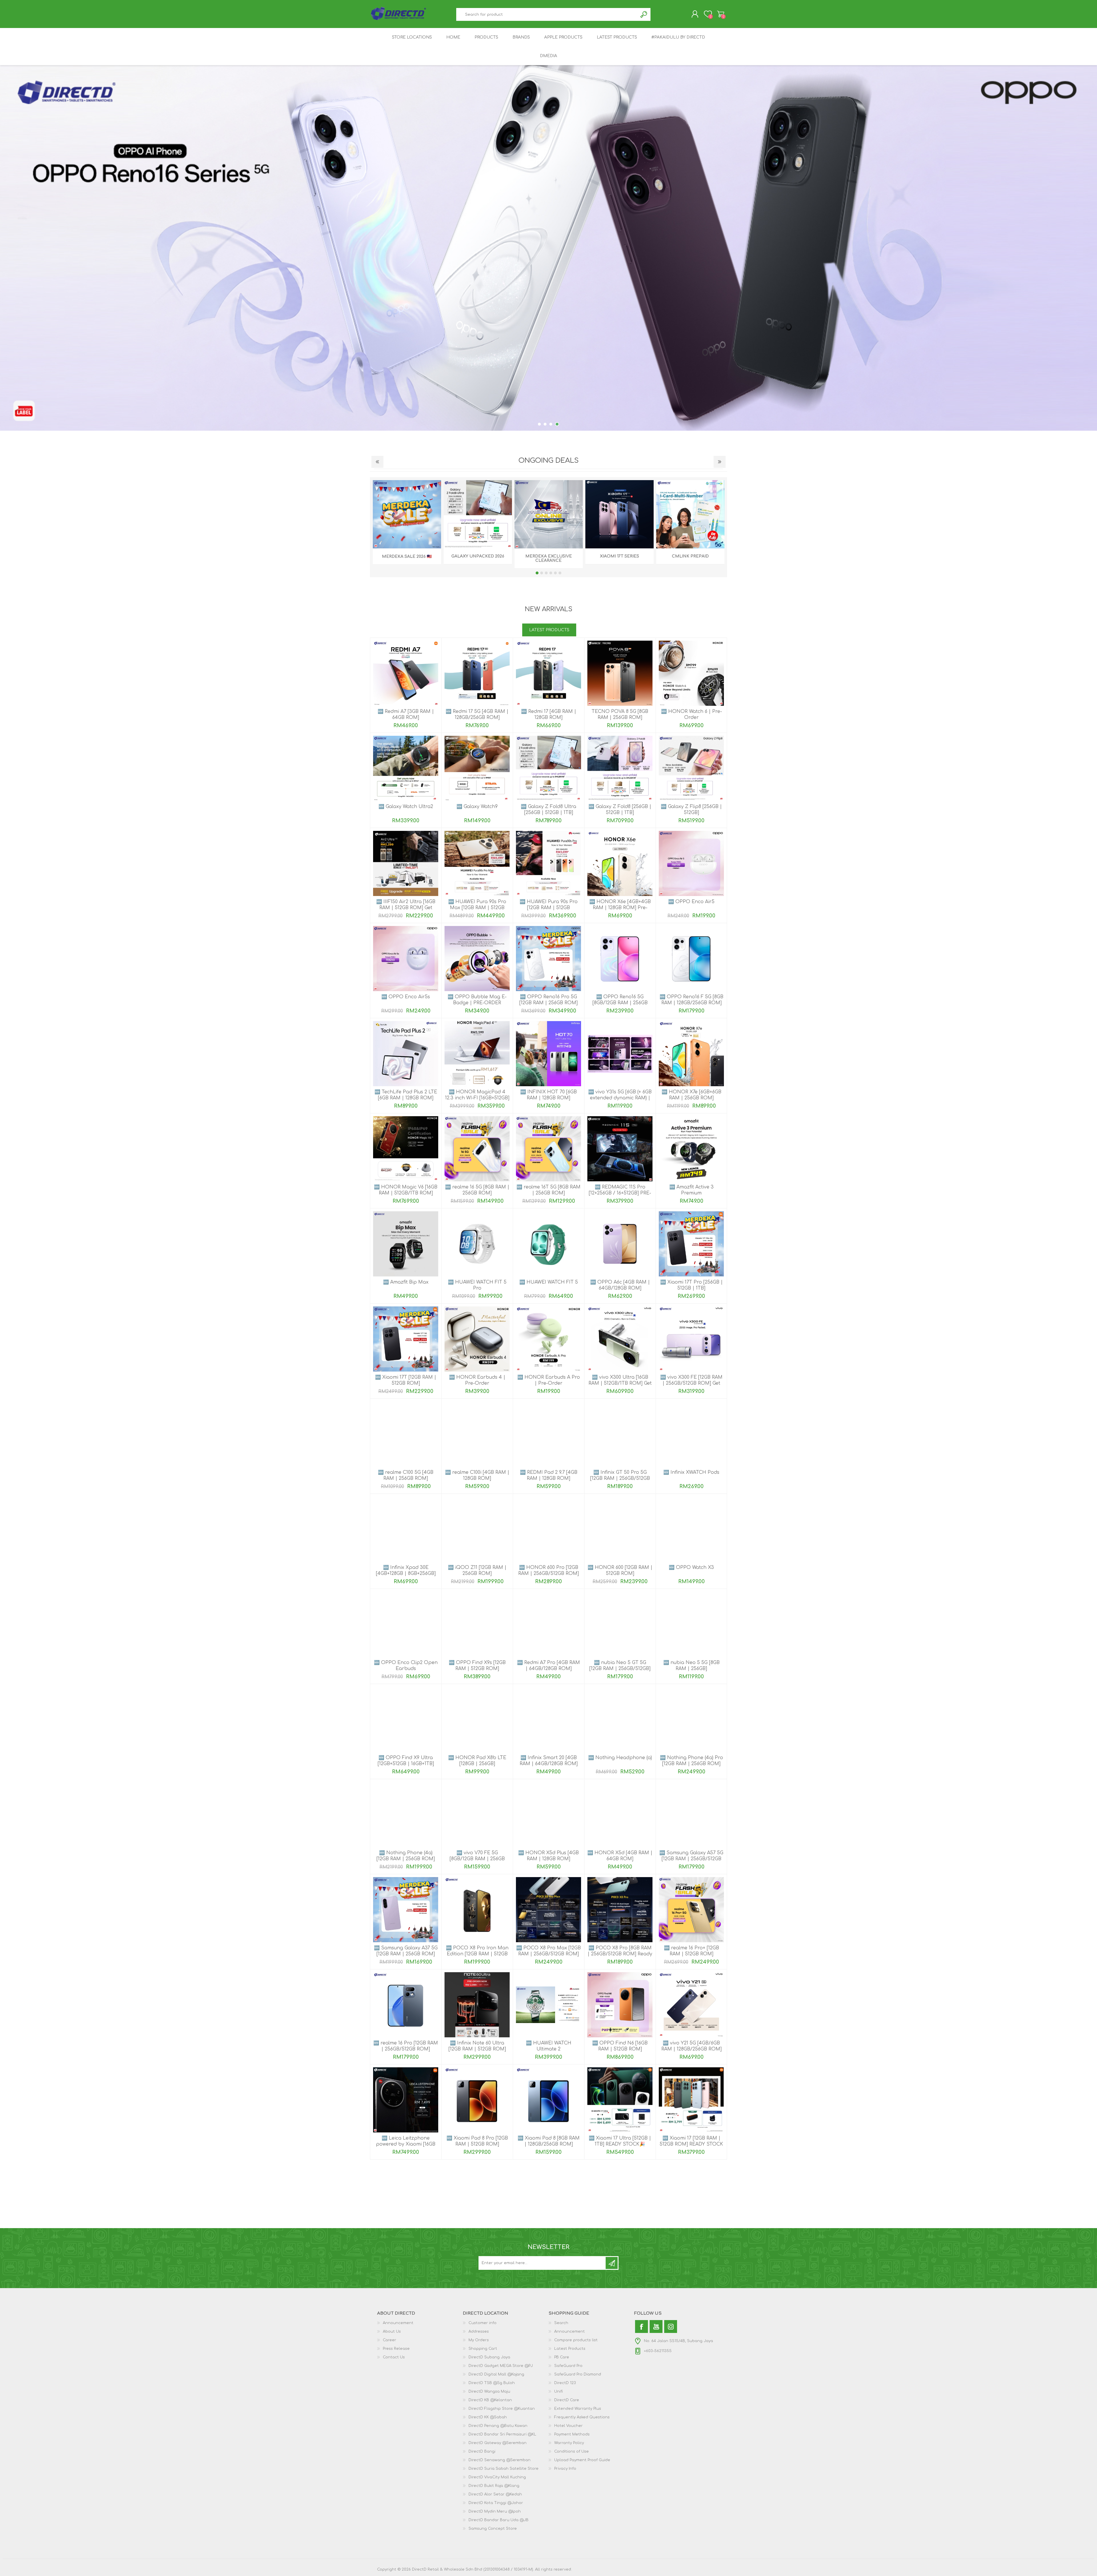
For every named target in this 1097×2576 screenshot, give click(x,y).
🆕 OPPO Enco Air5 (691, 902)
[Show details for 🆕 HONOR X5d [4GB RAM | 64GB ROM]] (620, 1815)
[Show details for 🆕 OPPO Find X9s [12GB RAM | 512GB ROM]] (477, 1624)
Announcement (398, 2323)
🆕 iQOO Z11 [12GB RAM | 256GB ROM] (477, 1570)
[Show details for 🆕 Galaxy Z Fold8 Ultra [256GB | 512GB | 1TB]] (548, 768)
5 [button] (555, 573)
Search (644, 14)
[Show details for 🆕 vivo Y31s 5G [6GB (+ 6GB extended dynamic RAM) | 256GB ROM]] (620, 1054)
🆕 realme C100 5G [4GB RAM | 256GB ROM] (406, 1475)
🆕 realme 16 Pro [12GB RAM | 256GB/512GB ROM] (406, 2046)
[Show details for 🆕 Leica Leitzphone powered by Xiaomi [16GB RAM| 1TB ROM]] (406, 2100)
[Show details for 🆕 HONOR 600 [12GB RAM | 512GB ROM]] (620, 1529)
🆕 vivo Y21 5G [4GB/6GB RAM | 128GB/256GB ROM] (691, 2046)
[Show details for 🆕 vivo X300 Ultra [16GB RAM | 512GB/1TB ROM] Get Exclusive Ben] (620, 1339)
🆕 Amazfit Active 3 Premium (691, 1190)
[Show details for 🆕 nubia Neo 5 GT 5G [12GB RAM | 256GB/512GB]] (620, 1624)
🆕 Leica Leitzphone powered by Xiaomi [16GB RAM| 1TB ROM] (406, 2144)
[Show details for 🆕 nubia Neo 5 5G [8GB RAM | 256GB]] (691, 1624)
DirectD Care (567, 2400)
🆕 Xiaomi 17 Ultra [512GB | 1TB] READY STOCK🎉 (620, 2141)
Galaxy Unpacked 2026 (478, 556)
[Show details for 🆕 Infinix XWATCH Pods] (691, 1434)
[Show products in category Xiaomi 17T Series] (619, 514)
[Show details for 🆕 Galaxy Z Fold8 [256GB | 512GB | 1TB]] (620, 768)
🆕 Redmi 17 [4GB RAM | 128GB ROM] (549, 714)
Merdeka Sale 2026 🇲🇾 (407, 557)
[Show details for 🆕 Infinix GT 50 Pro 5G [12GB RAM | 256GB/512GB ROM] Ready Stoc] (620, 1434)
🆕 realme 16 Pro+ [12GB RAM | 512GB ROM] (691, 1951)
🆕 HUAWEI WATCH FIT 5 (549, 1282)
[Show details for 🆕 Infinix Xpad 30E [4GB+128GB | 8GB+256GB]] (406, 1529)
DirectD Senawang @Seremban (500, 2460)
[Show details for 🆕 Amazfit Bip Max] (406, 1244)
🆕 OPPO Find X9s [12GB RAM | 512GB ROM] (477, 1666)
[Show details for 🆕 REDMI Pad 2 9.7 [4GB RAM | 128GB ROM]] (548, 1434)
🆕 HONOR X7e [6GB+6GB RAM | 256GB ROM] (691, 1095)
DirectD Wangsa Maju (489, 2391)
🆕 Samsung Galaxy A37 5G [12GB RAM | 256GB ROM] (406, 1951)
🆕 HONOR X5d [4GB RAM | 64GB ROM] (620, 1856)
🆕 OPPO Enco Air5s (406, 997)
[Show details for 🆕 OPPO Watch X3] (691, 1529)
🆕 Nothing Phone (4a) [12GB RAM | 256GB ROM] (406, 1856)
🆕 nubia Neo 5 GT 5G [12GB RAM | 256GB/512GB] (620, 1666)
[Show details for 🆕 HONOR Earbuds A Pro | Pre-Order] (548, 1339)
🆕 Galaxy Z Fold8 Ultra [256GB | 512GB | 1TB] (548, 810)
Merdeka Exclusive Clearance (549, 558)
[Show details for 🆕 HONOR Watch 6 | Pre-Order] (691, 673)
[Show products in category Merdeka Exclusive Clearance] (549, 514)
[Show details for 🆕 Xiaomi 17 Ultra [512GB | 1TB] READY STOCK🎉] (620, 2100)
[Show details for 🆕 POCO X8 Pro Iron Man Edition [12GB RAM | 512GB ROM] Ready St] (477, 1910)
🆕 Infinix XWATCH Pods (691, 1472)
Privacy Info (565, 2469)
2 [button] (546, 424)
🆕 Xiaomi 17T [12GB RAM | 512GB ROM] (406, 1380)
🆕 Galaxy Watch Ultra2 (406, 807)
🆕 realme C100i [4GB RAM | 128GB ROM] (477, 1475)
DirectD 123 (565, 2383)
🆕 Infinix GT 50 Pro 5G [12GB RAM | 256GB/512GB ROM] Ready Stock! (620, 1478)
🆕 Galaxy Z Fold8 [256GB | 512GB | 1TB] (620, 810)
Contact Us (394, 2357)
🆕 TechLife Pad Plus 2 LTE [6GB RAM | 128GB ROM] (406, 1095)
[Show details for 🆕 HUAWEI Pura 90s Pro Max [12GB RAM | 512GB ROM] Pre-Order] (477, 863)
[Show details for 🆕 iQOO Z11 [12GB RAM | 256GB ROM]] (477, 1529)
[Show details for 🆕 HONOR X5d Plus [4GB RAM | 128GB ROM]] (548, 1815)
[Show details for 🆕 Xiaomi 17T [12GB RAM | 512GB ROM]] (406, 1339)
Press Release (396, 2349)
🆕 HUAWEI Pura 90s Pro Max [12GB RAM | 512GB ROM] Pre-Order (477, 908)
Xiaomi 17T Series (619, 556)
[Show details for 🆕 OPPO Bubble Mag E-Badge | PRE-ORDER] (477, 959)
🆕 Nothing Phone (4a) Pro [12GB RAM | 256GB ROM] (691, 1761)
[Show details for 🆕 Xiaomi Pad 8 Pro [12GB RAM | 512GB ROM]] (477, 2100)
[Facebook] (641, 2327)
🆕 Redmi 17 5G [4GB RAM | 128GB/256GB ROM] (477, 714)
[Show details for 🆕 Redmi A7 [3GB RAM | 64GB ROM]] (406, 673)
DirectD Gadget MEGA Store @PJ (501, 2366)
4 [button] (558, 424)
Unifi (558, 2391)
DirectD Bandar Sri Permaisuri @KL (502, 2434)
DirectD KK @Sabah (488, 2417)
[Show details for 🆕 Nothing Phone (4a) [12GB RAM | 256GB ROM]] (406, 1815)
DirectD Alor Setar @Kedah (495, 2494)
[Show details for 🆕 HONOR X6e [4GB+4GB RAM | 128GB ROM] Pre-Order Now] (620, 863)
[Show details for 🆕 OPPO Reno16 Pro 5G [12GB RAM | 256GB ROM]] (548, 959)
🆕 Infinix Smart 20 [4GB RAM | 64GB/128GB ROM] (549, 1761)
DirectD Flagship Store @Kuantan (502, 2409)
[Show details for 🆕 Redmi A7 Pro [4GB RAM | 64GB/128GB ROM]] (548, 1624)
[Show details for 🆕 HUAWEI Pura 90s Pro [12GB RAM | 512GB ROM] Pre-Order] (548, 863)
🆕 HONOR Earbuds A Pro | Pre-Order (549, 1380)
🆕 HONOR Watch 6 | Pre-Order (691, 714)
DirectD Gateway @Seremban (498, 2443)
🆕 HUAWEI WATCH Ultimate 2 (549, 2046)
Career (390, 2340)
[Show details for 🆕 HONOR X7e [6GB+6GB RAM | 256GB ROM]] (691, 1054)
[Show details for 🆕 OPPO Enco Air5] (691, 863)
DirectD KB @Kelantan (490, 2400)
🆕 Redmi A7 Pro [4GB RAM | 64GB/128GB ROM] (548, 1666)
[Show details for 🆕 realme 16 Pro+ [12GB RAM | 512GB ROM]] (691, 1910)
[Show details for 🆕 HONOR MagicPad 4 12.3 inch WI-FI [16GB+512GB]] (477, 1054)
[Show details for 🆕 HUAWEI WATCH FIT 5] (548, 1244)
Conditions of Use (571, 2451)
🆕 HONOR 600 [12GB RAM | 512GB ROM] (620, 1570)
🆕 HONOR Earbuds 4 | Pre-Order (477, 1380)
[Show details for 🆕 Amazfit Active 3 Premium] (691, 1149)
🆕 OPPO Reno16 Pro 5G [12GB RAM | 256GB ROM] (548, 1000)
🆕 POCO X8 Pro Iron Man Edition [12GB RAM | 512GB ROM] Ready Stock (477, 1954)
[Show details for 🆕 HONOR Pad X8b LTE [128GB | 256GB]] (477, 1719)
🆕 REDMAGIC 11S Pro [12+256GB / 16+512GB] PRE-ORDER (620, 1193)
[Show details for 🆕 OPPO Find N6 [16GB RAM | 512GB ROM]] (620, 2005)
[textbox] (547, 14)
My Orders (479, 2340)
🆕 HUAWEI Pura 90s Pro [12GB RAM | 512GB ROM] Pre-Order (549, 908)
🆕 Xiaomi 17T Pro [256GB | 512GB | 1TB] (691, 1285)
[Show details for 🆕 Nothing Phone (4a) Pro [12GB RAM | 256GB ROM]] (691, 1719)
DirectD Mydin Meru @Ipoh (495, 2511)
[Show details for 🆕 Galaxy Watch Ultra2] (406, 768)
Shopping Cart (721, 14)
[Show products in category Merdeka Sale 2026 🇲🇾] (407, 514)
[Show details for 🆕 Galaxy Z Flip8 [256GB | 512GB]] (691, 768)
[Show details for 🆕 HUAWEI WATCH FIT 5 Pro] (477, 1244)
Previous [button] (377, 462)
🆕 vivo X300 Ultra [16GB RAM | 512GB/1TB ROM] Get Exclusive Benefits (620, 1383)
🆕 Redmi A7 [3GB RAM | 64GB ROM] (406, 714)
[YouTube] (656, 2327)
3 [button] (552, 424)
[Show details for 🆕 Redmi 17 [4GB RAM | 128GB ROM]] (548, 673)
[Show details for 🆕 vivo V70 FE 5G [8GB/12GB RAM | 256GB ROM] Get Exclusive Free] (477, 1815)
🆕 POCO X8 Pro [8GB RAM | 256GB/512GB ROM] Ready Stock (620, 1954)
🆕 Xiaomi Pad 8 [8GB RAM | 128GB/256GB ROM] (549, 2141)
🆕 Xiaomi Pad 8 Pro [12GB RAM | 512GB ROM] (477, 2141)
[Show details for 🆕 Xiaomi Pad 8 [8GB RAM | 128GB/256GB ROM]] (548, 2100)
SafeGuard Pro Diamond (578, 2374)
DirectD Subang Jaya (489, 2357)
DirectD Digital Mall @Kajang (496, 2374)
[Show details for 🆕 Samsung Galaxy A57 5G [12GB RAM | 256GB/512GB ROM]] (691, 1815)
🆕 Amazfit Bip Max (406, 1282)
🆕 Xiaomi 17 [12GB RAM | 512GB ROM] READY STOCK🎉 (691, 2144)
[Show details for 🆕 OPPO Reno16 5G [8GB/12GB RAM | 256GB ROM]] (620, 959)
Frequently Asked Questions (582, 2417)
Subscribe (612, 2263)
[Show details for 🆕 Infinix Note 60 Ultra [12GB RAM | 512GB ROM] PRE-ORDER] (477, 2005)
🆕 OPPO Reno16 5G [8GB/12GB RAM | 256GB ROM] (620, 1003)
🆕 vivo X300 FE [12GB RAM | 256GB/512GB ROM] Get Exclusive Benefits (691, 1383)
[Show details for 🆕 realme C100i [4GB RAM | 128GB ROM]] (477, 1434)
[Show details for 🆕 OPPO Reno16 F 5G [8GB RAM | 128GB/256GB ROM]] (691, 959)
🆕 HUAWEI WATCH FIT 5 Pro (477, 1285)
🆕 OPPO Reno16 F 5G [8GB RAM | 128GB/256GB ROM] (691, 1000)
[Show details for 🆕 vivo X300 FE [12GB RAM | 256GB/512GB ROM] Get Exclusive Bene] (691, 1339)
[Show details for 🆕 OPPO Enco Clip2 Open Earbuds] (406, 1624)
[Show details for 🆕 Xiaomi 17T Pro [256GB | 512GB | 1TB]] (691, 1244)
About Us (392, 2332)
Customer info (483, 2323)
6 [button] (560, 573)
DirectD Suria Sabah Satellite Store (504, 2469)
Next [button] (720, 462)
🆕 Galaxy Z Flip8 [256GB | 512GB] (691, 810)
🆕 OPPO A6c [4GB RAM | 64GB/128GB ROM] (620, 1285)
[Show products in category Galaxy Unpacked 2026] (478, 514)
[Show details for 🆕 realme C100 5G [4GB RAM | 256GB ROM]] (406, 1434)
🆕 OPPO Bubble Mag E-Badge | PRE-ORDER (477, 1000)
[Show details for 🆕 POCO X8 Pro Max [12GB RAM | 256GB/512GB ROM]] (548, 1910)
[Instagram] (671, 2327)
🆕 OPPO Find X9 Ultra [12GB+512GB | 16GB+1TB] (406, 1761)
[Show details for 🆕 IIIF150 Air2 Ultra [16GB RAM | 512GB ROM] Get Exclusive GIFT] (406, 863)
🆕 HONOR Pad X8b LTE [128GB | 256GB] (477, 1761)
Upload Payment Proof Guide (582, 2460)
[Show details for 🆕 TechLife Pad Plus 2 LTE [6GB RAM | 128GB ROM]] (406, 1054)
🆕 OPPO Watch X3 (691, 1567)
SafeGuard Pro (568, 2366)
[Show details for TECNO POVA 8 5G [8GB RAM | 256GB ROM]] (620, 673)
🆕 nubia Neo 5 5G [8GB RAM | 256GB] (691, 1666)
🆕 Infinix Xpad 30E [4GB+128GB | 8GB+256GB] (406, 1570)
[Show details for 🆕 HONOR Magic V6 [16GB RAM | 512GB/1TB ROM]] (406, 1149)
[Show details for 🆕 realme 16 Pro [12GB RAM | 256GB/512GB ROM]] (406, 2005)
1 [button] (540, 424)
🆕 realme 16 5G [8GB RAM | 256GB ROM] (477, 1190)
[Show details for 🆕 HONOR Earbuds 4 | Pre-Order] (477, 1339)
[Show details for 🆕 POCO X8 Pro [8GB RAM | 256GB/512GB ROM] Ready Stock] (620, 1910)
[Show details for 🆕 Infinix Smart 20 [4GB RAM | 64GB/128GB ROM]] (548, 1719)
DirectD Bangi (482, 2451)
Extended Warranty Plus (578, 2409)
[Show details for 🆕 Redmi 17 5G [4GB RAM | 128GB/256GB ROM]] (477, 673)
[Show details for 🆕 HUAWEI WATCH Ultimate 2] (548, 2005)
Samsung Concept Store (493, 2529)
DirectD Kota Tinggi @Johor (496, 2503)
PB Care (562, 2357)
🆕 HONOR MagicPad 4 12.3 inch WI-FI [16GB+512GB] (477, 1095)
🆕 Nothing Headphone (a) (620, 1758)
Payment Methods (572, 2434)
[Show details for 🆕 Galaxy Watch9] (477, 768)
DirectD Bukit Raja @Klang (494, 2486)
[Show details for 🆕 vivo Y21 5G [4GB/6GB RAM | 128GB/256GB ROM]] (691, 2005)
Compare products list (576, 2340)
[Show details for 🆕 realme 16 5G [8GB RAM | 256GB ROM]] (477, 1149)
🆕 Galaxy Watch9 (477, 807)
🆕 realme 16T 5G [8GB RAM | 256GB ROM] (548, 1190)
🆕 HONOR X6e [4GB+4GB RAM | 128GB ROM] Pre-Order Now (620, 908)
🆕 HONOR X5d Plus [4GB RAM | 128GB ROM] (548, 1856)
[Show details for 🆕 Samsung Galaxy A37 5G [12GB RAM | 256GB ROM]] (406, 1910)
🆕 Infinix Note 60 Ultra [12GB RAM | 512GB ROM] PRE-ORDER (477, 2049)
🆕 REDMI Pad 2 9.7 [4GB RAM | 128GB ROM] (549, 1475)
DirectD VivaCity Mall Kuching (497, 2477)
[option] (548, 248)
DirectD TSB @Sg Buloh (492, 2383)
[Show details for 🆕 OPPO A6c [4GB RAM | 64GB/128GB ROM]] (620, 1244)
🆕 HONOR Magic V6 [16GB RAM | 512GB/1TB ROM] (406, 1190)
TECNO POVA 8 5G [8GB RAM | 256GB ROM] (620, 714)
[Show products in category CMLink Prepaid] (690, 514)
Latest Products (570, 2349)
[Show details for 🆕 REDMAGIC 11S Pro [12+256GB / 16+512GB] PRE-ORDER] (620, 1149)
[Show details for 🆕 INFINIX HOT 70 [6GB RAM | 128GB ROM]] (548, 1054)
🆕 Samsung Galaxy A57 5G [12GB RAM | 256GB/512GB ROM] (691, 1859)
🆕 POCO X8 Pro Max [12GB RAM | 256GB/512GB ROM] (548, 1951)
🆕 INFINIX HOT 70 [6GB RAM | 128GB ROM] (548, 1095)
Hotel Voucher (568, 2426)
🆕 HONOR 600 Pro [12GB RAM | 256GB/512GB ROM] (548, 1570)
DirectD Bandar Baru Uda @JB (499, 2520)
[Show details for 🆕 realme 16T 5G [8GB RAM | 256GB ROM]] (548, 1149)
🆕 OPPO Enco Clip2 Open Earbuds (406, 1666)
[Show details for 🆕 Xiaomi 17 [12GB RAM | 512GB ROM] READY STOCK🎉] (691, 2100)
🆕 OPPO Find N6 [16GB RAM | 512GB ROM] (620, 2046)
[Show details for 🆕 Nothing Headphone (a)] (620, 1719)
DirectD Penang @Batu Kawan (498, 2426)
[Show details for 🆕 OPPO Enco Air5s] (406, 959)
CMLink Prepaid (690, 556)
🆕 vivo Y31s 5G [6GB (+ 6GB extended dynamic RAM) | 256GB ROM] (620, 1098)
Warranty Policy (569, 2443)
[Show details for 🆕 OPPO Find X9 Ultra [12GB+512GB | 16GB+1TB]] (406, 1719)
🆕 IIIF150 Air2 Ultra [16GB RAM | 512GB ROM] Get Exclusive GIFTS (406, 908)
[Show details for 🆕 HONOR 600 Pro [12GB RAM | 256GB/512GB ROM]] (548, 1529)
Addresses (479, 2332)
